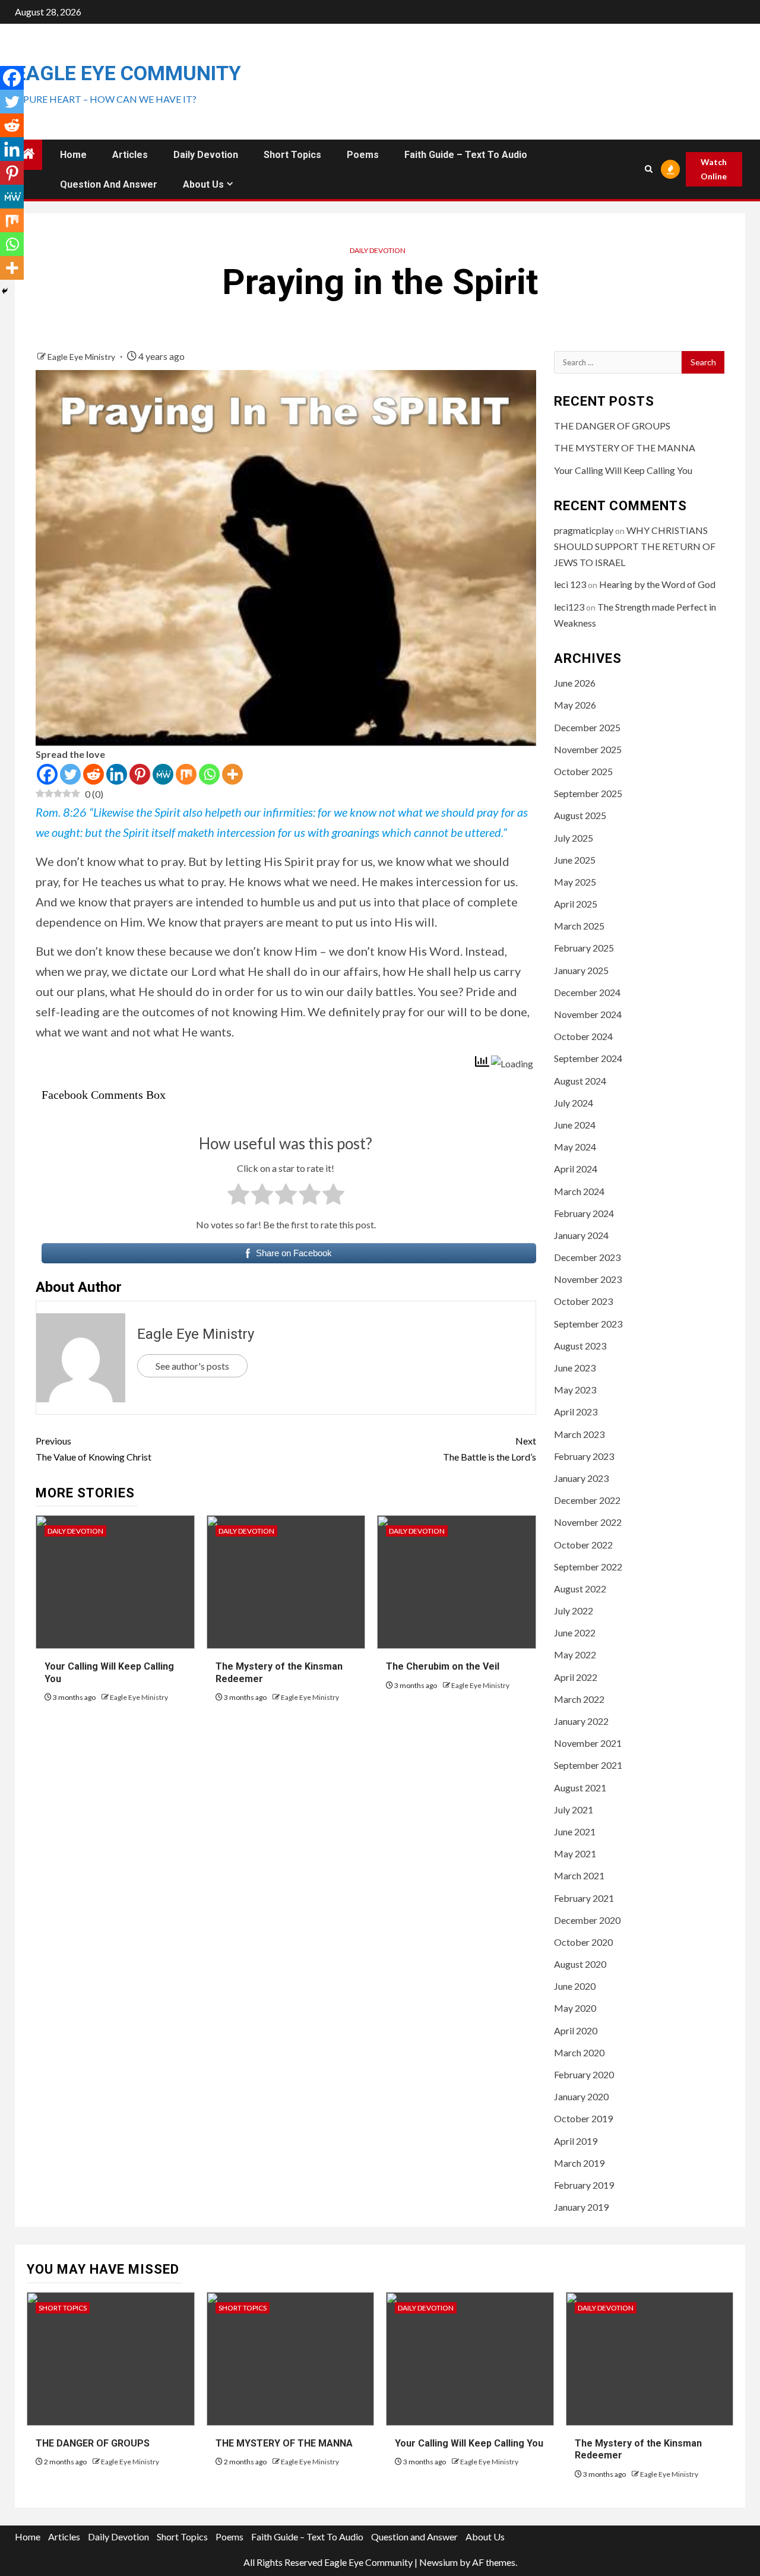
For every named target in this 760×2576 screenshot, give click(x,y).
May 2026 (575, 705)
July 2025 (574, 838)
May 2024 (575, 1147)
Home (73, 155)
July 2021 (574, 1809)
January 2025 (581, 970)
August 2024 (580, 1081)
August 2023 (580, 1346)
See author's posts (192, 1366)
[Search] (648, 169)
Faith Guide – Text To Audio (466, 155)
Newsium (438, 2562)
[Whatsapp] (209, 774)
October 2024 (583, 1036)
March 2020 (579, 2052)
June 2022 (575, 1632)
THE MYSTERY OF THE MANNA (625, 448)
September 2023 (588, 1324)
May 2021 (575, 1853)
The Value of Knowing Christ (94, 1449)
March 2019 (579, 2163)
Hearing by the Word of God (657, 584)
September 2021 (588, 1765)
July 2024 (574, 1103)
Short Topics (292, 155)
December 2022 (587, 1500)
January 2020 (581, 2096)
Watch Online (714, 169)
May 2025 (575, 882)
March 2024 (579, 1191)
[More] (232, 774)
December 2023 (587, 1257)
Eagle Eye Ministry (82, 357)
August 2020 (580, 1964)
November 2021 (588, 1743)
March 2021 (579, 1875)
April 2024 (576, 1169)
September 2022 (588, 1567)
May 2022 (575, 1654)
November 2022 (588, 1522)
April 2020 (576, 2030)
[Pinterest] (140, 774)
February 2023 (584, 1456)
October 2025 (583, 771)
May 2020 (575, 2008)
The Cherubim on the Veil (443, 1666)
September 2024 (588, 1058)
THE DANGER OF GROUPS (612, 426)
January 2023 (581, 1478)
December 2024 (587, 992)
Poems (363, 155)
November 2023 (588, 1279)
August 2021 (580, 1788)
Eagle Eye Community (128, 73)
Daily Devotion (206, 155)
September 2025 (588, 793)
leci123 (569, 607)
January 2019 (581, 2207)
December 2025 (587, 727)
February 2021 (584, 1898)
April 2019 (576, 2141)
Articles (130, 155)
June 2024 (575, 1125)
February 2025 (584, 948)
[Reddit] (94, 774)
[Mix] (186, 774)
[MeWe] (163, 774)
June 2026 (575, 683)
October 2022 (583, 1545)
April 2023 (576, 1412)
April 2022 (576, 1677)
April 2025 (576, 904)
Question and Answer (109, 184)
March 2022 (579, 1699)
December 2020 (587, 1920)
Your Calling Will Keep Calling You (623, 470)
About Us (203, 184)
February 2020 (584, 2074)
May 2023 (575, 1390)
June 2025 (575, 860)
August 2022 (580, 1589)
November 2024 (588, 1014)
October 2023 (583, 1301)
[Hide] (5, 291)
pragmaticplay (584, 530)
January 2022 (581, 1721)
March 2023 (579, 1434)
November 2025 (588, 749)
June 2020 (575, 1986)
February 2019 (584, 2185)
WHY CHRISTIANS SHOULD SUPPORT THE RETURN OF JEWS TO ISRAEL (635, 546)
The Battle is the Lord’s (489, 1449)
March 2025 (579, 926)
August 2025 (580, 815)
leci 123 (570, 584)
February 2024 (584, 1213)
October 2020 (583, 1942)
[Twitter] (70, 774)
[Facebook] (47, 774)
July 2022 (574, 1611)
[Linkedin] (117, 774)
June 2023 (575, 1368)
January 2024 (581, 1235)
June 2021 (575, 1831)
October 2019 (583, 2118)
